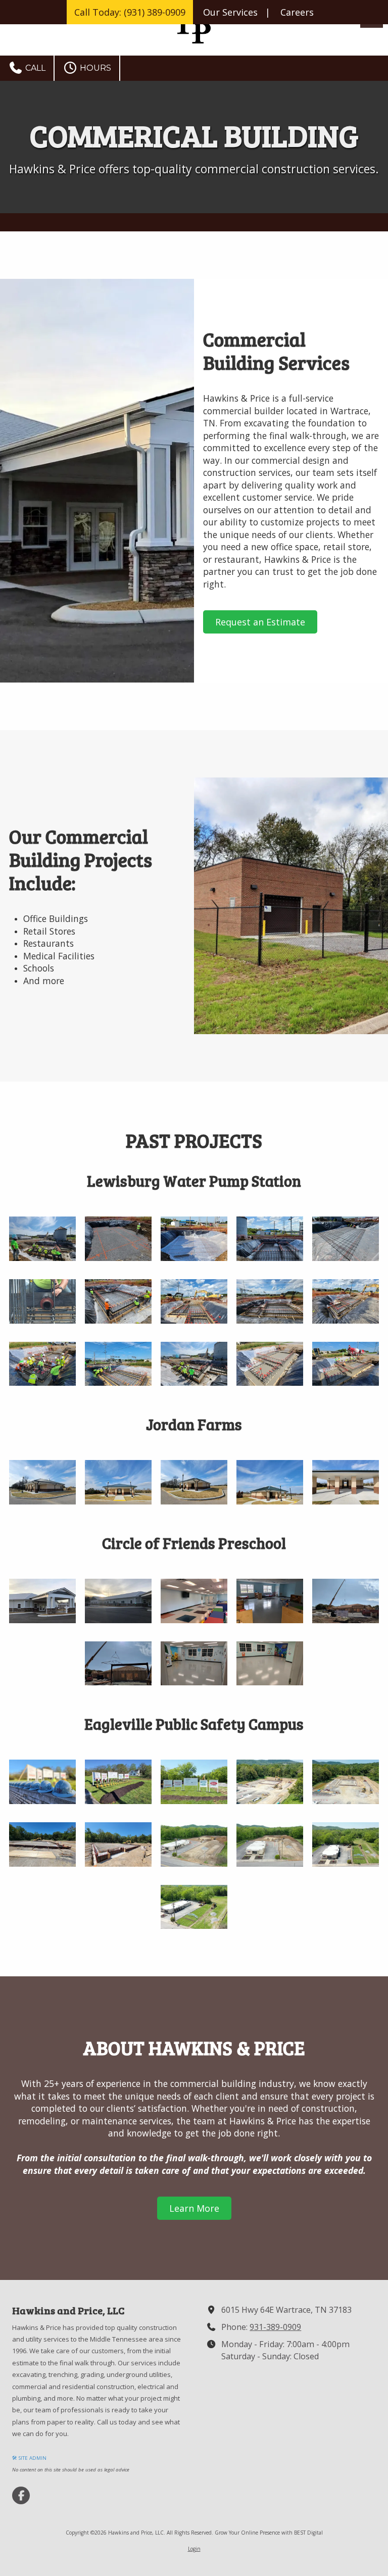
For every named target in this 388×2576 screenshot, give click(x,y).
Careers (297, 12)
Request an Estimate (260, 622)
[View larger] (42, 1239)
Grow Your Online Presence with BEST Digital (269, 2533)
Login (194, 2549)
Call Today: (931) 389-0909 (130, 12)
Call (34, 68)
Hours (94, 68)
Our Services (230, 12)
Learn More (194, 2208)
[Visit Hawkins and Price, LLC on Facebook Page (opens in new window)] (21, 2495)
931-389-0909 (275, 2327)
